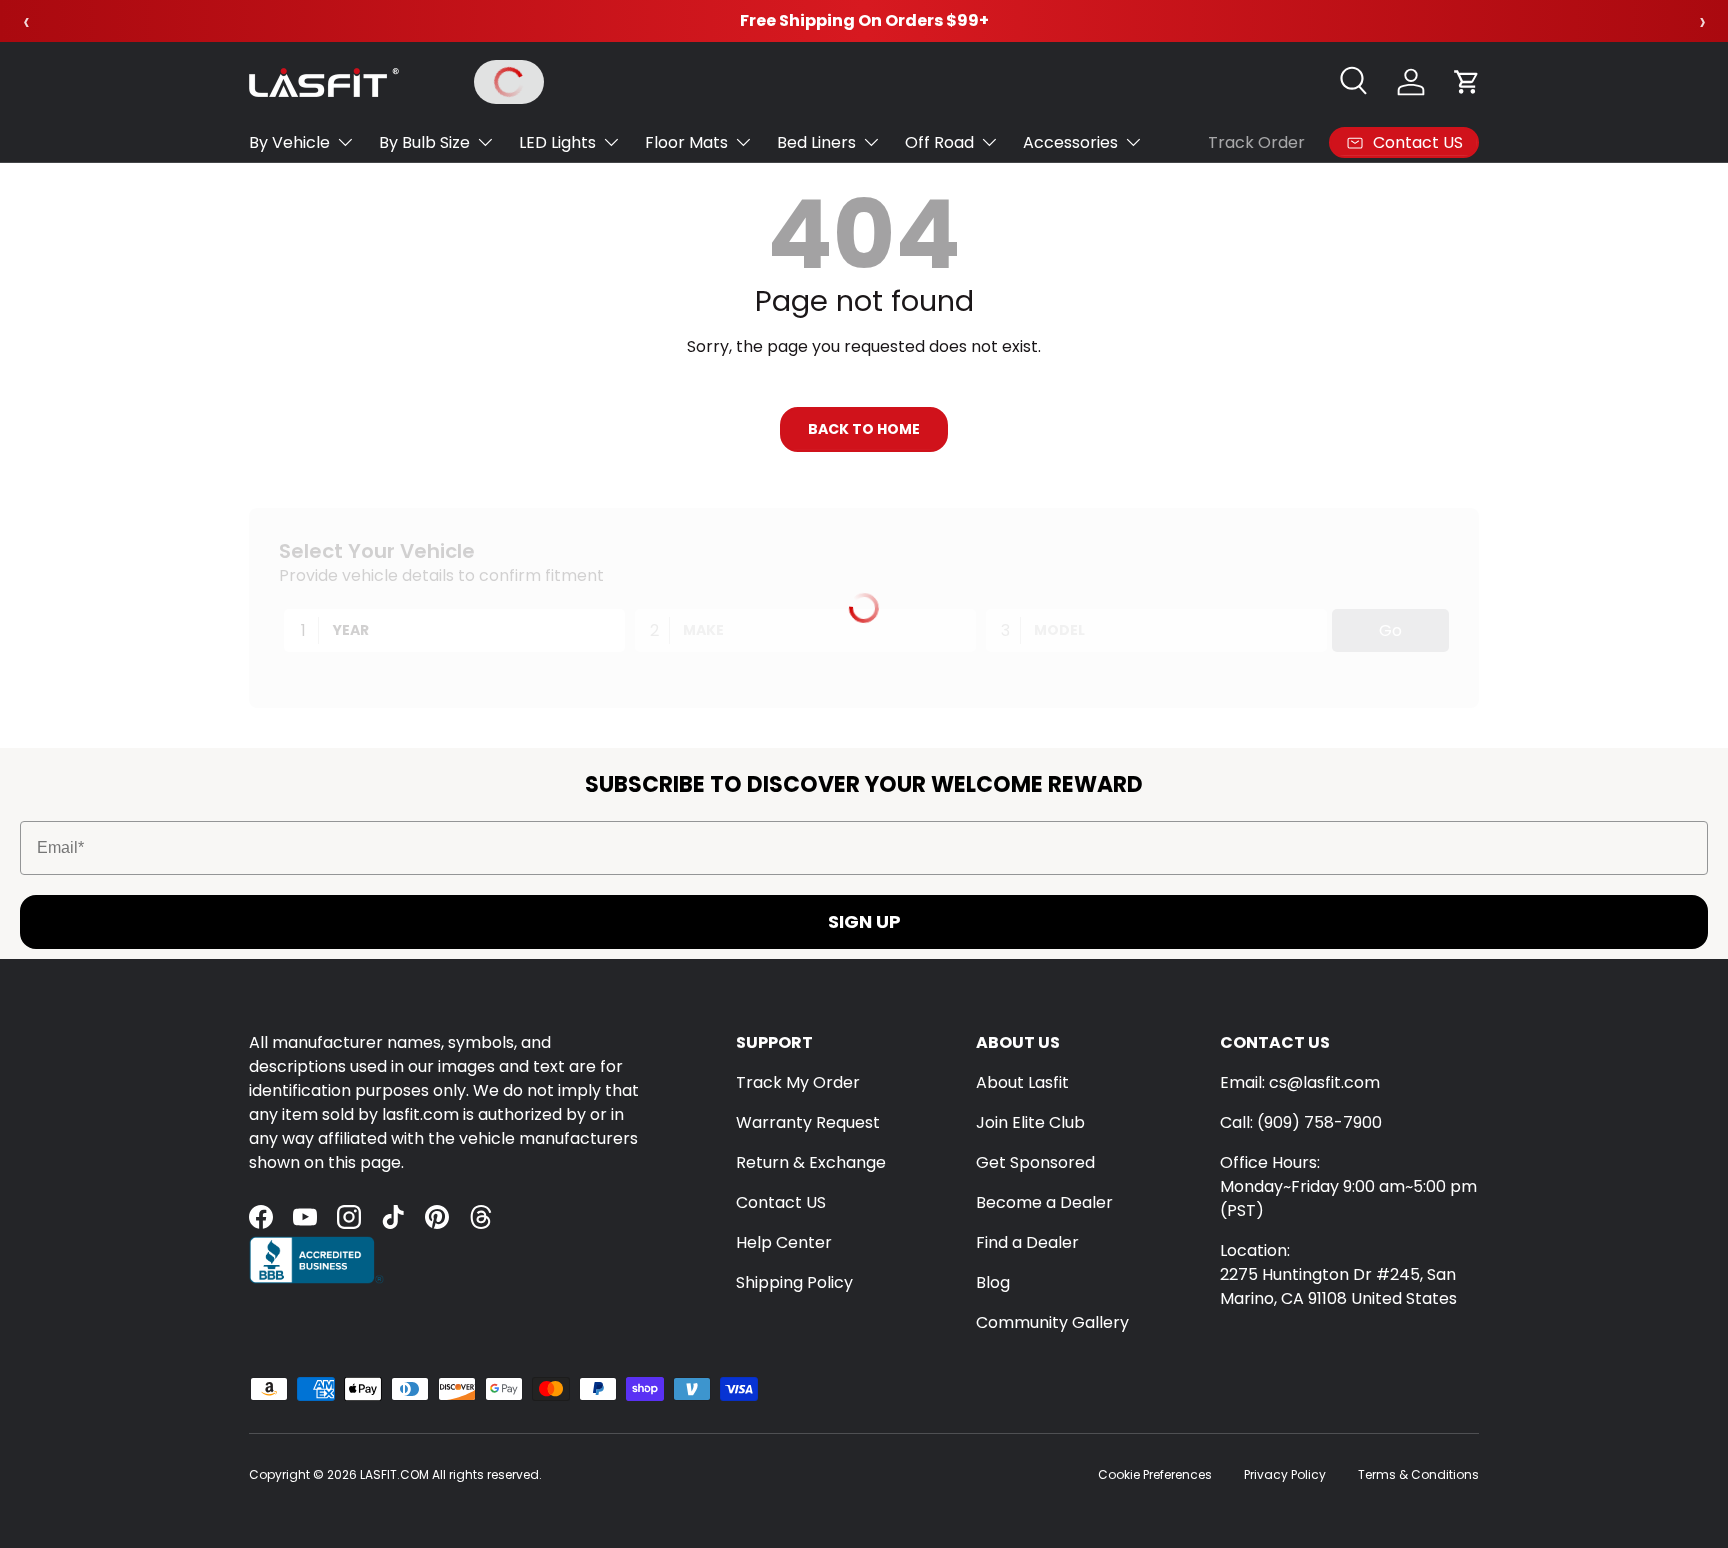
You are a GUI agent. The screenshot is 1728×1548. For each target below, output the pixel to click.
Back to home (864, 429)
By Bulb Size (424, 142)
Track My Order (798, 1082)
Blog (993, 1282)
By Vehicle (289, 142)
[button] (1467, 82)
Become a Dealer (1044, 1202)
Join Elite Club (1030, 1122)
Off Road (939, 142)
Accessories (1070, 142)
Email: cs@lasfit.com (1300, 1082)
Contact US (781, 1202)
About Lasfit (1022, 1082)
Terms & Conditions (1418, 1474)
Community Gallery (1052, 1322)
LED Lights (557, 142)
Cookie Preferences (1155, 1474)
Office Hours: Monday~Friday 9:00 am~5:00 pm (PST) (1348, 1186)
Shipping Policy (794, 1282)
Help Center (784, 1242)
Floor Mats (686, 142)
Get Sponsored (1035, 1162)
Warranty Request (808, 1122)
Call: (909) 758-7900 (1301, 1122)
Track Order (1256, 142)
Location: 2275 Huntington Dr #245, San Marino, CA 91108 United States (1338, 1274)
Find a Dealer (1027, 1242)
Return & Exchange (811, 1162)
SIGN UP (864, 921)
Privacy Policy (1285, 1474)
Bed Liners (816, 142)
